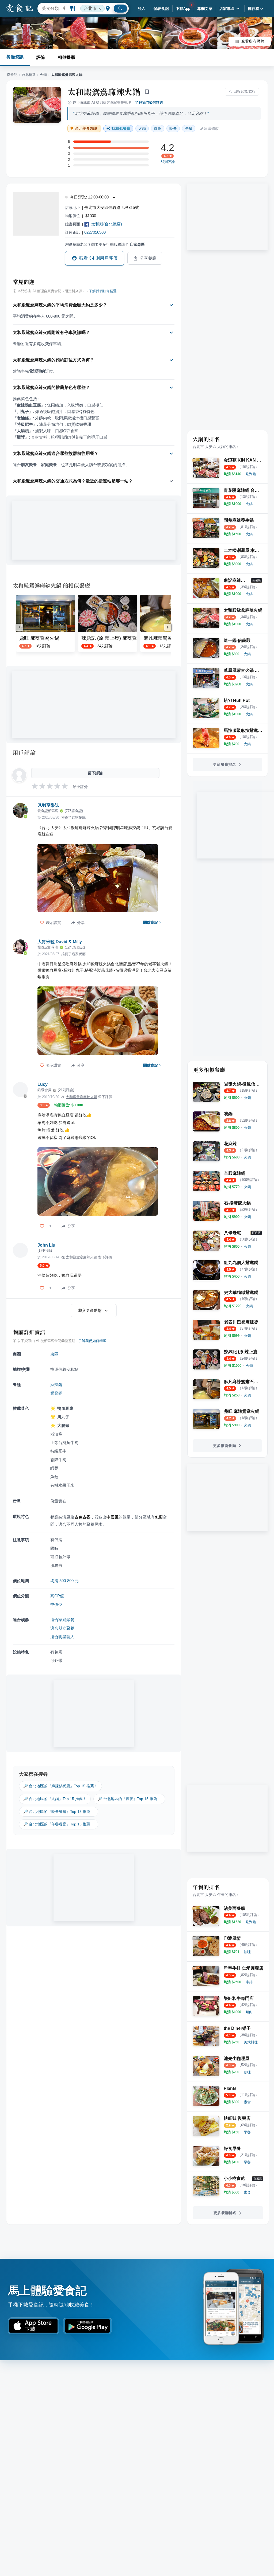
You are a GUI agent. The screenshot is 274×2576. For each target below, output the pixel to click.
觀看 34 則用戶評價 (98, 258)
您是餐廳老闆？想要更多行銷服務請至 (105, 244)
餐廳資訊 (15, 57)
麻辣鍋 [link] (56, 1385)
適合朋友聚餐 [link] (62, 1628)
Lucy (43, 1084)
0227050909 (95, 232)
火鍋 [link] (142, 128)
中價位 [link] (56, 1604)
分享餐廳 (148, 258)
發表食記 (161, 9)
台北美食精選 (86, 129)
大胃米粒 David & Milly (60, 942)
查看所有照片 (253, 41)
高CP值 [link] (57, 1596)
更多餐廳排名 (224, 764)
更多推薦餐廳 (224, 1446)
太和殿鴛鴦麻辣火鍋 (104, 92)
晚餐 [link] (173, 128)
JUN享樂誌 (48, 805)
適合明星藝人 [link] (62, 1637)
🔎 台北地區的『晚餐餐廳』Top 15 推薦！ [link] (59, 1812)
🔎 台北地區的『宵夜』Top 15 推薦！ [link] (129, 1799)
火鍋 (43, 75)
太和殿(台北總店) (107, 224)
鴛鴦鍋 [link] (56, 1393)
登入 (142, 9)
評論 (41, 57)
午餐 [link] (189, 128)
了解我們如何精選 (149, 102)
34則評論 (168, 162)
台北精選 (29, 75)
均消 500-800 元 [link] (64, 1581)
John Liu (46, 1245)
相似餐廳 (66, 57)
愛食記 (12, 75)
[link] (251, 474)
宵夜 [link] (158, 128)
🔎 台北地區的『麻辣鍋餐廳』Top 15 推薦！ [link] (60, 1786)
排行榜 (254, 9)
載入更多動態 (90, 1310)
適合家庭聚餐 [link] (62, 1620)
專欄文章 (205, 9)
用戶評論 (24, 752)
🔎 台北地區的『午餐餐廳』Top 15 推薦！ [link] (59, 1824)
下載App (183, 9)
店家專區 (227, 9)
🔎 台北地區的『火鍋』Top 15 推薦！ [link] (55, 1799)
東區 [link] (54, 1354)
